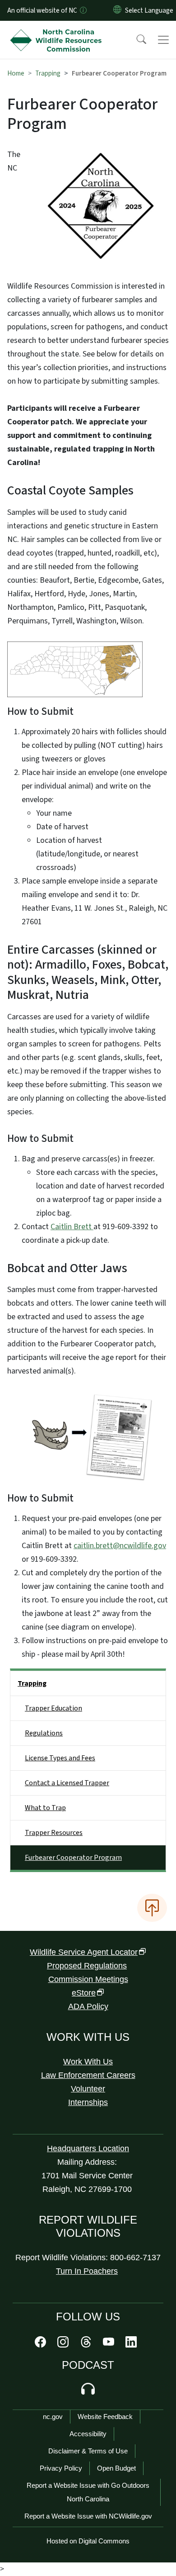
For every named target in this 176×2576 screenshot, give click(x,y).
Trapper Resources (54, 1833)
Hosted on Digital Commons (88, 2541)
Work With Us (88, 2062)
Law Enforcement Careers (88, 2075)
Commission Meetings (88, 1979)
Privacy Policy (61, 2468)
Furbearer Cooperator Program (73, 1858)
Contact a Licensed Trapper (67, 1783)
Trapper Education (53, 1708)
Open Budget (116, 2468)
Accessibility (88, 2434)
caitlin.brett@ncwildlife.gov (120, 1546)
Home (16, 73)
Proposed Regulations (87, 1966)
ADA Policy (88, 2006)
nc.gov (53, 2417)
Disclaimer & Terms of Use (88, 2451)
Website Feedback (105, 2417)
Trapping (48, 73)
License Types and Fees (60, 1758)
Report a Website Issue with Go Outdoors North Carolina (88, 2492)
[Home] (58, 31)
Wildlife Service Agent (84, 1952)
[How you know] (83, 10)
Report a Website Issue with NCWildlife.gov (88, 2516)
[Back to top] (152, 1908)
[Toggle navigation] (163, 40)
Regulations (44, 1733)
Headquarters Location (88, 2148)
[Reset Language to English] (117, 10)
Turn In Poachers (87, 2271)
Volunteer (88, 2089)
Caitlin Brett (72, 1227)
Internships (88, 2102)
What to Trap (45, 1808)
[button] (135, 40)
